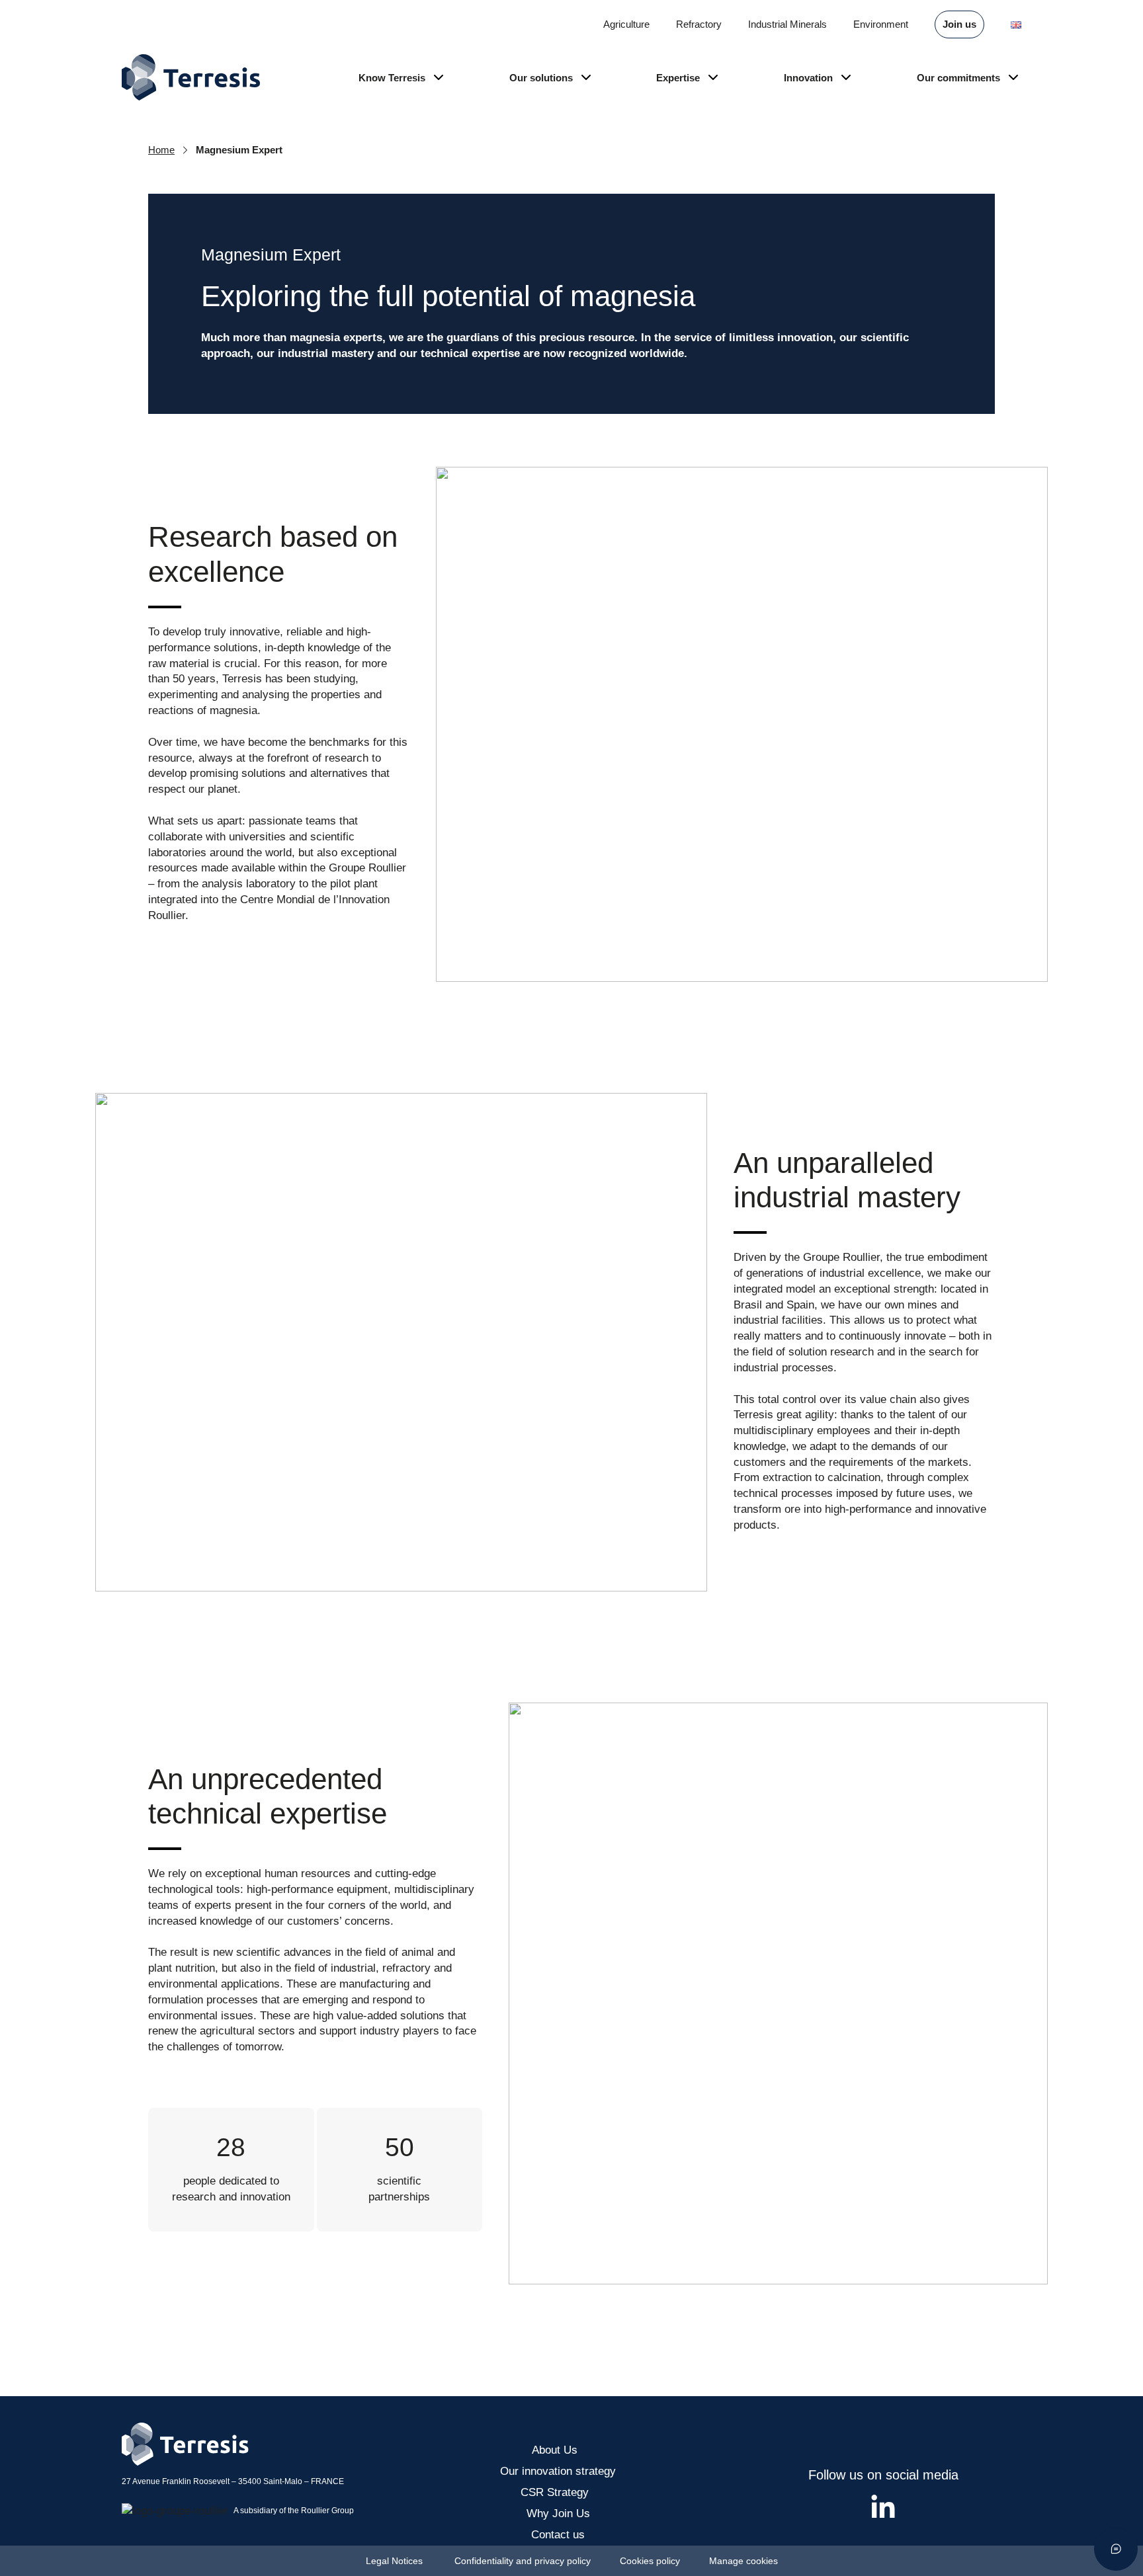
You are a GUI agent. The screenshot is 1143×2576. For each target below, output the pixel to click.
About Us (558, 2450)
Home (161, 150)
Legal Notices (396, 2561)
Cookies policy (651, 2561)
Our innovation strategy (558, 2471)
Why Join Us (558, 2514)
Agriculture (626, 24)
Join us (959, 24)
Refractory (699, 24)
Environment (881, 24)
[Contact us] (1116, 2549)
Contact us (558, 2535)
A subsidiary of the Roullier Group (294, 2511)
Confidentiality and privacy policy (523, 2561)
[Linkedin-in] (883, 2508)
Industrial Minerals (787, 24)
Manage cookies (743, 2561)
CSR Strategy (558, 2492)
